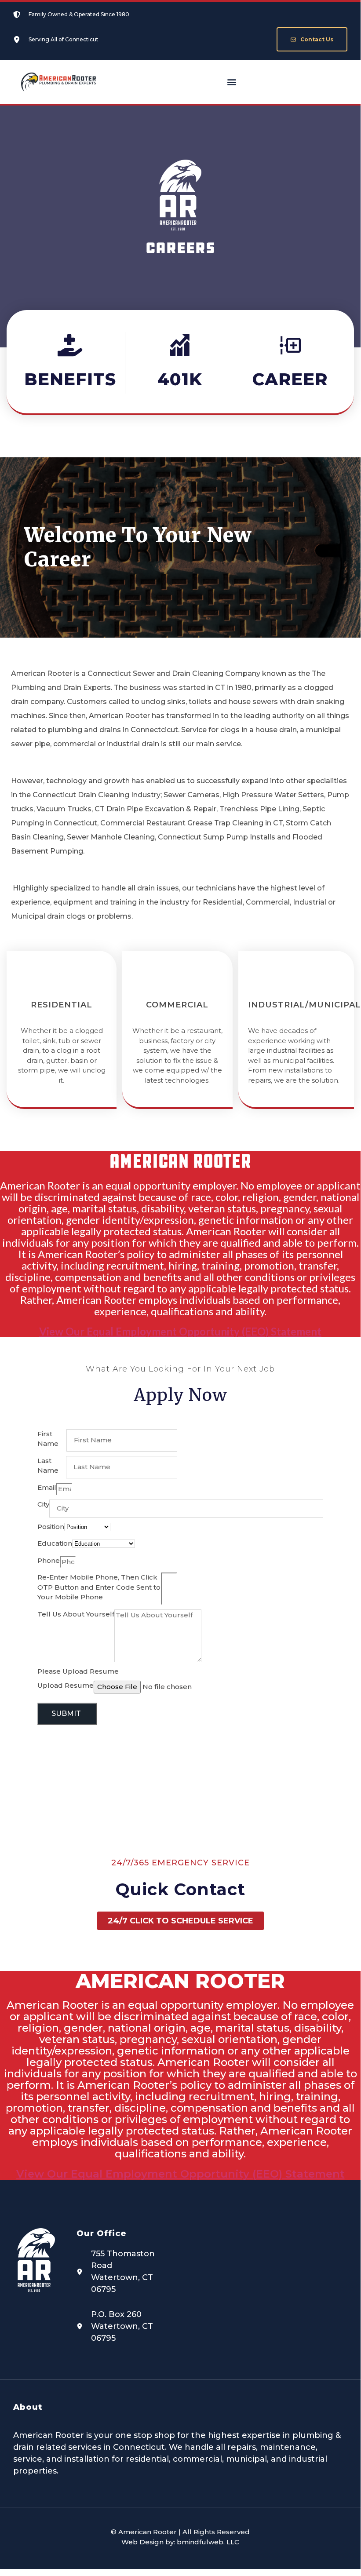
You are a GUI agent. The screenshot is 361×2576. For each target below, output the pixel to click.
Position (51, 1527)
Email (47, 1487)
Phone (49, 1560)
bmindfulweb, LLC (208, 2542)
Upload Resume (66, 1685)
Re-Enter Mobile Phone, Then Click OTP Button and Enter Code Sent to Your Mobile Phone (99, 1587)
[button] (232, 82)
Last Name (48, 1466)
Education (55, 1543)
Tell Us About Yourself (76, 1614)
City (43, 1504)
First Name (48, 1439)
